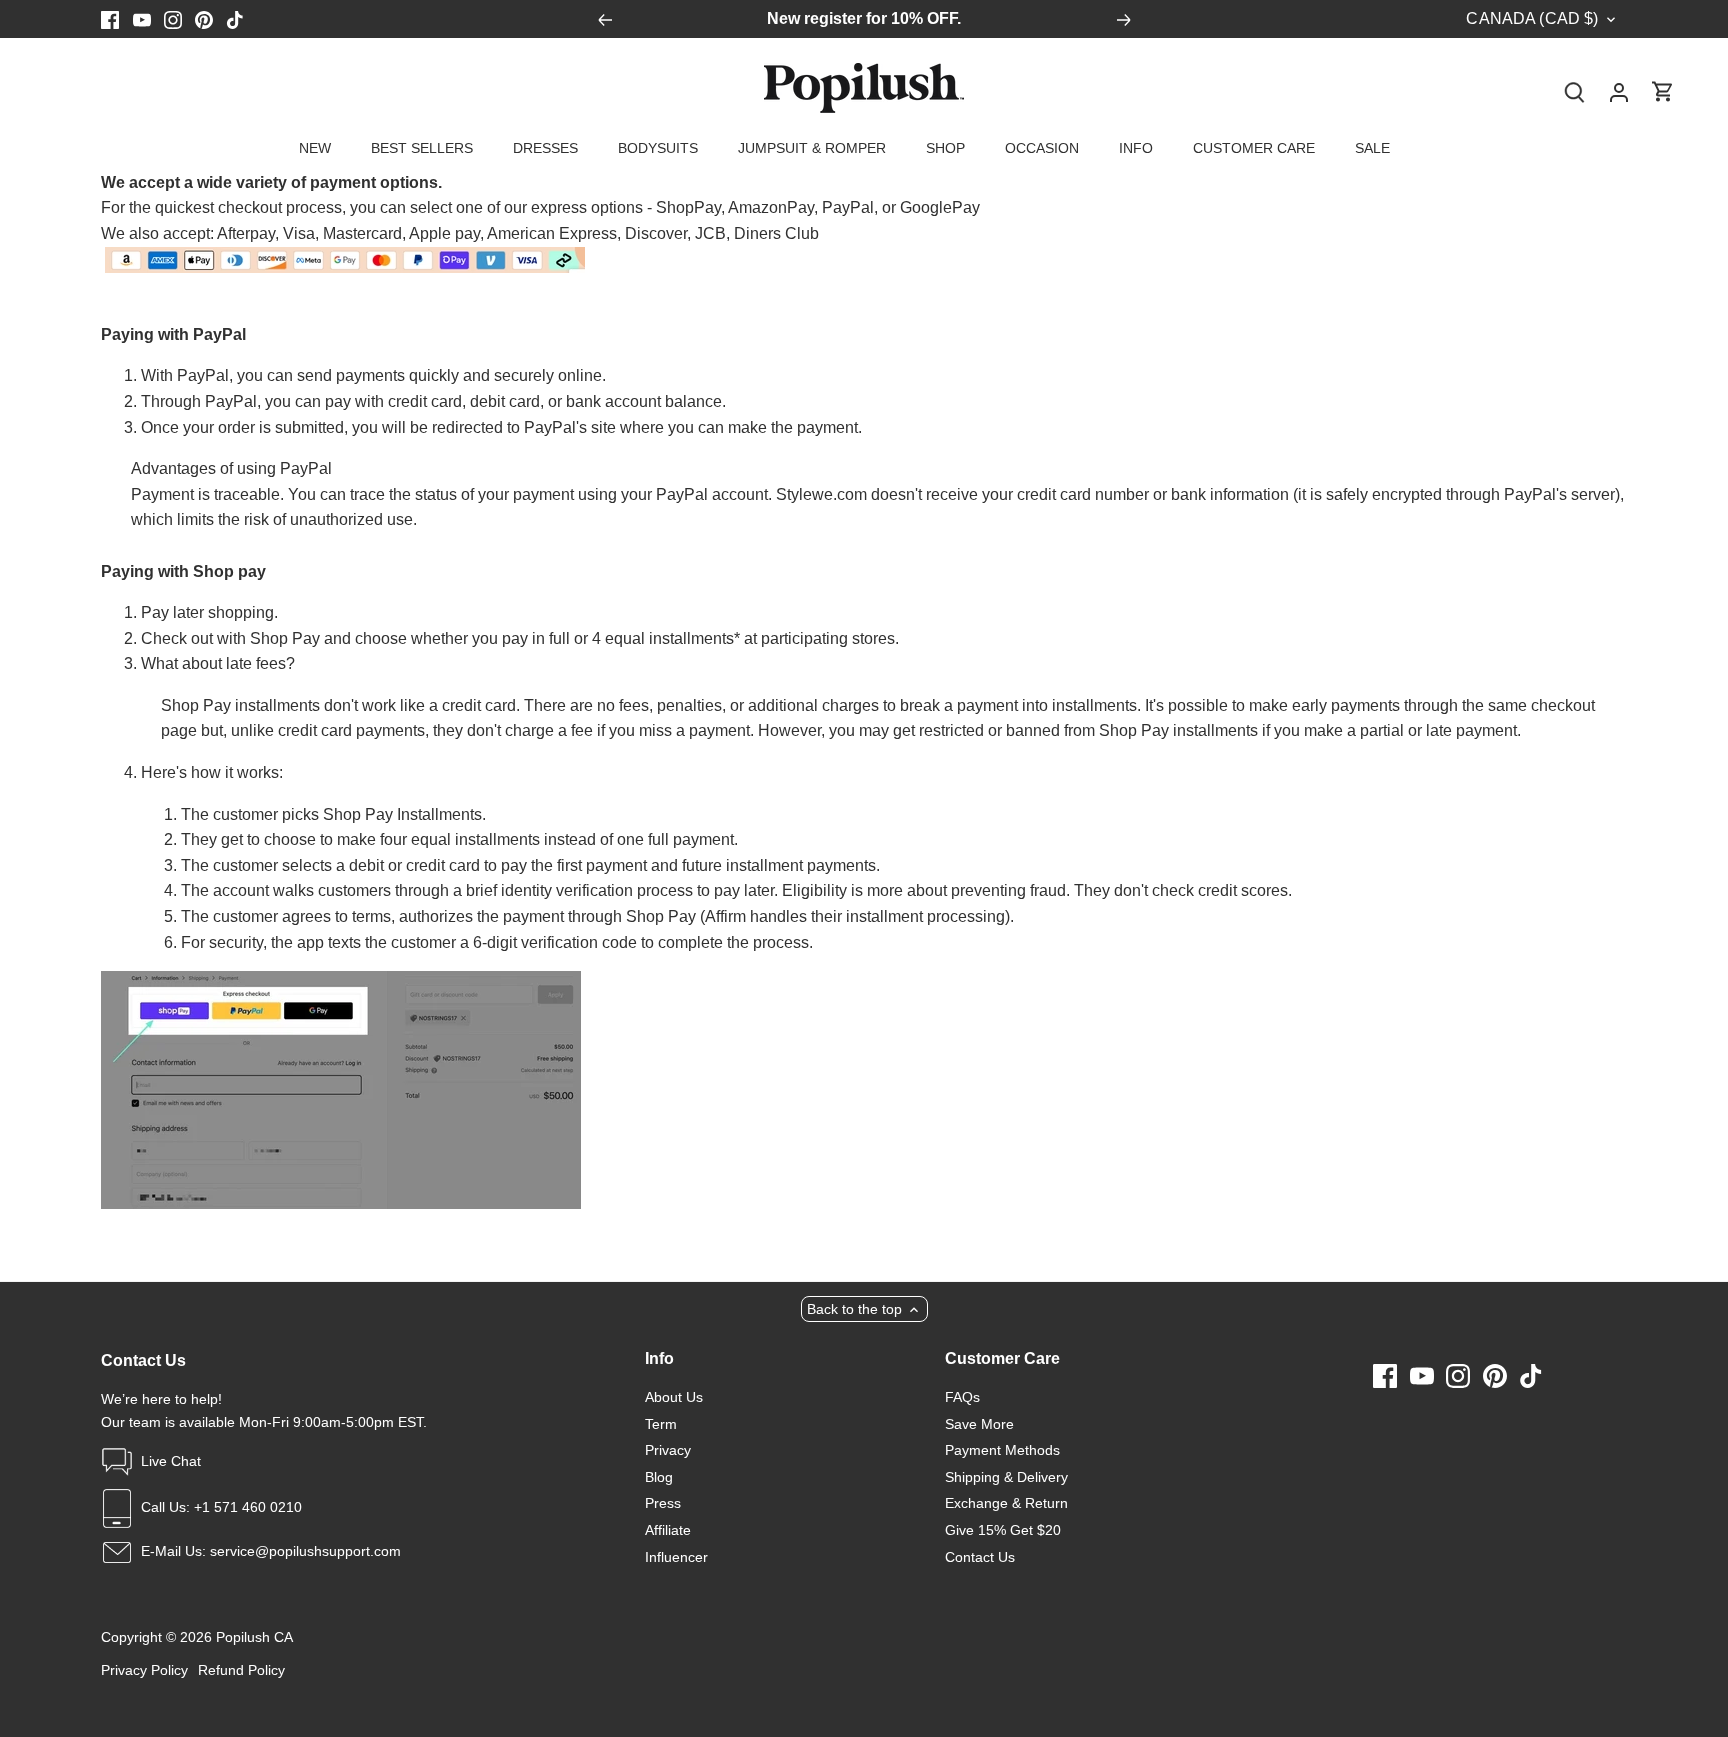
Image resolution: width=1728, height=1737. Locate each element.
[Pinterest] (204, 19)
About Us (674, 1397)
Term (661, 1424)
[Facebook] (110, 19)
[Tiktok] (235, 19)
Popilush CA (254, 1637)
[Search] (1575, 91)
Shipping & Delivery (1006, 1477)
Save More (979, 1424)
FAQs (962, 1397)
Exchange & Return (1006, 1503)
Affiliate (668, 1530)
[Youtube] (142, 19)
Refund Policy (241, 1670)
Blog (659, 1477)
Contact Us (980, 1557)
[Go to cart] (1663, 91)
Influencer (676, 1557)
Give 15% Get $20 (1003, 1530)
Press (663, 1503)
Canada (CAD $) (1532, 18)
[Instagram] (173, 19)
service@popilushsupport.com (305, 1551)
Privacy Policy (144, 1670)
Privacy (668, 1450)
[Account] (1619, 91)
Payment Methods (1002, 1450)
